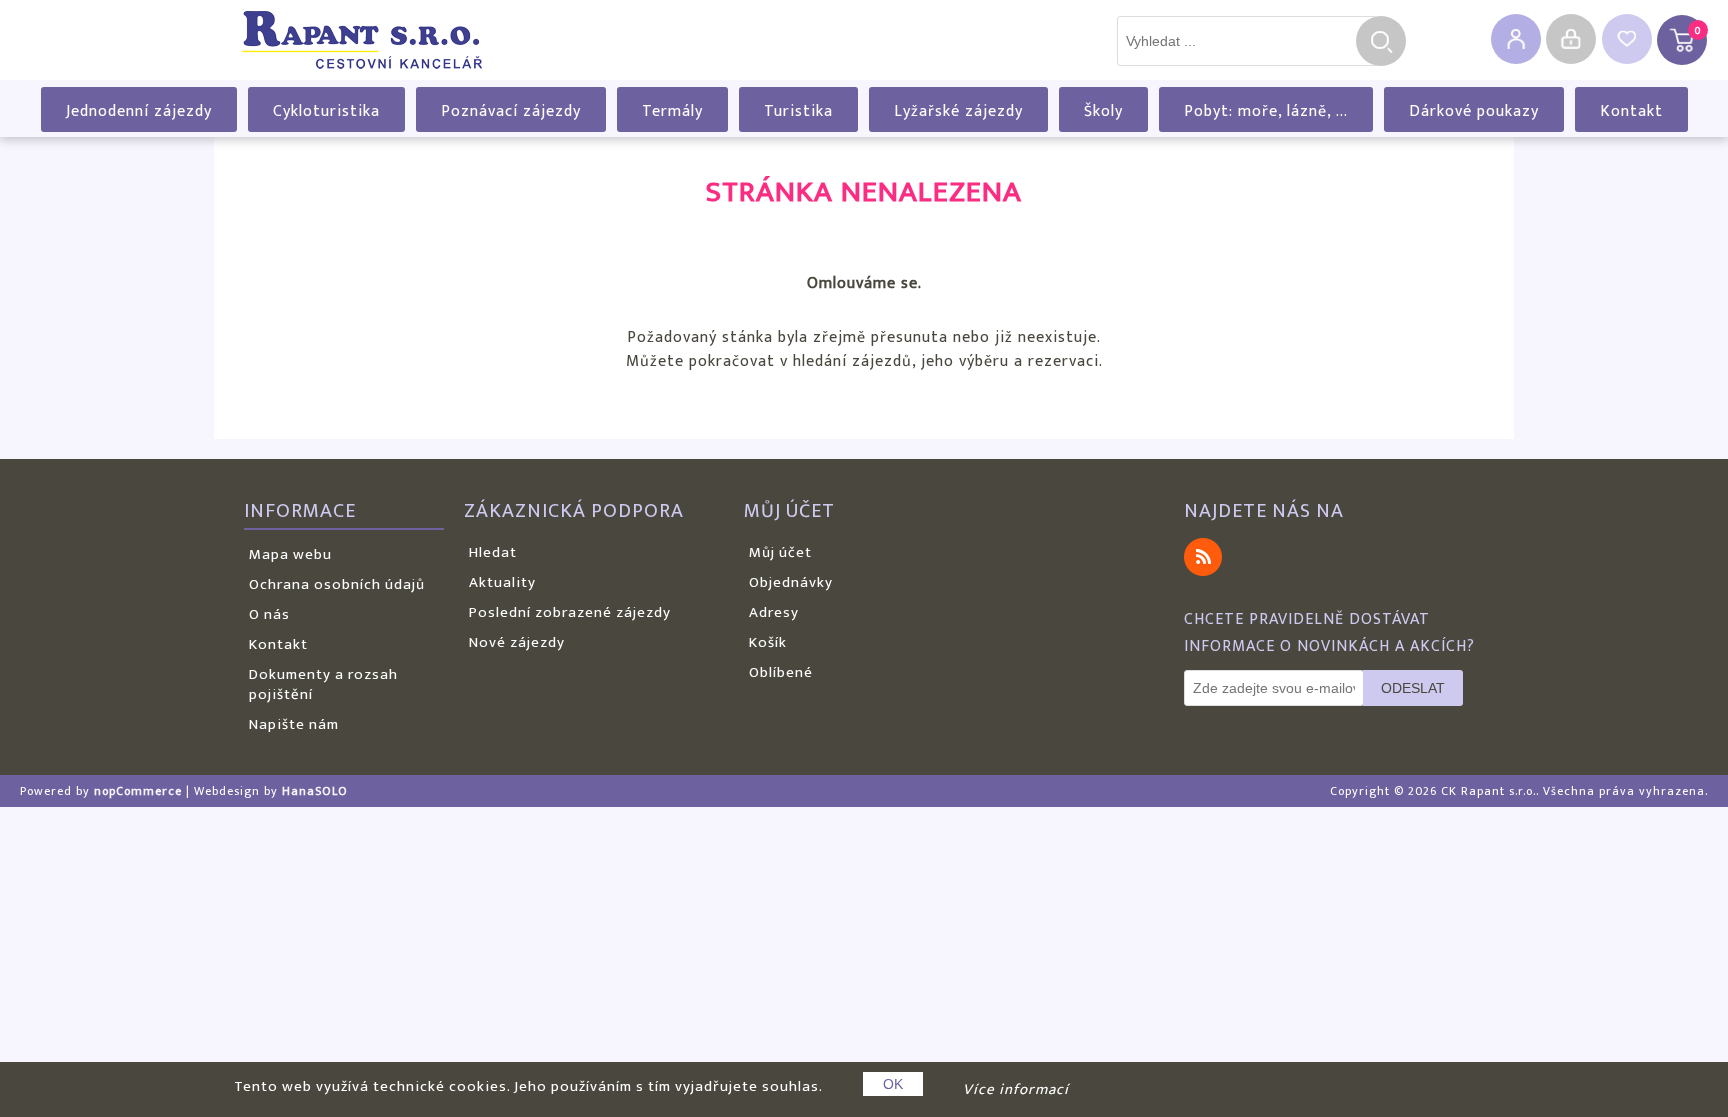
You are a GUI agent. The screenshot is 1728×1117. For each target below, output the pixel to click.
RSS (1203, 557)
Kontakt (1631, 111)
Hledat (1381, 41)
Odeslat (1413, 688)
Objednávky (791, 582)
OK (893, 1084)
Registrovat (1516, 39)
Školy (1103, 111)
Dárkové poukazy (1474, 111)
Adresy (774, 612)
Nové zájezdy (517, 642)
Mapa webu (290, 554)
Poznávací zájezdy (511, 111)
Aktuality (502, 582)
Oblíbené (781, 672)
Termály (672, 111)
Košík (768, 642)
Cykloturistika (326, 111)
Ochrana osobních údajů (337, 584)
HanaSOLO (315, 791)
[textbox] (1247, 41)
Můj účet (780, 552)
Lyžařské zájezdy (958, 111)
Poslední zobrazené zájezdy (570, 612)
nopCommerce (138, 791)
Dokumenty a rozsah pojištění (323, 684)
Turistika (798, 111)
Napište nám (294, 724)
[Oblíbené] (1627, 39)
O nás (269, 614)
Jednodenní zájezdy (139, 111)
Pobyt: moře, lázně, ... (1266, 111)
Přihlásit (1571, 39)
